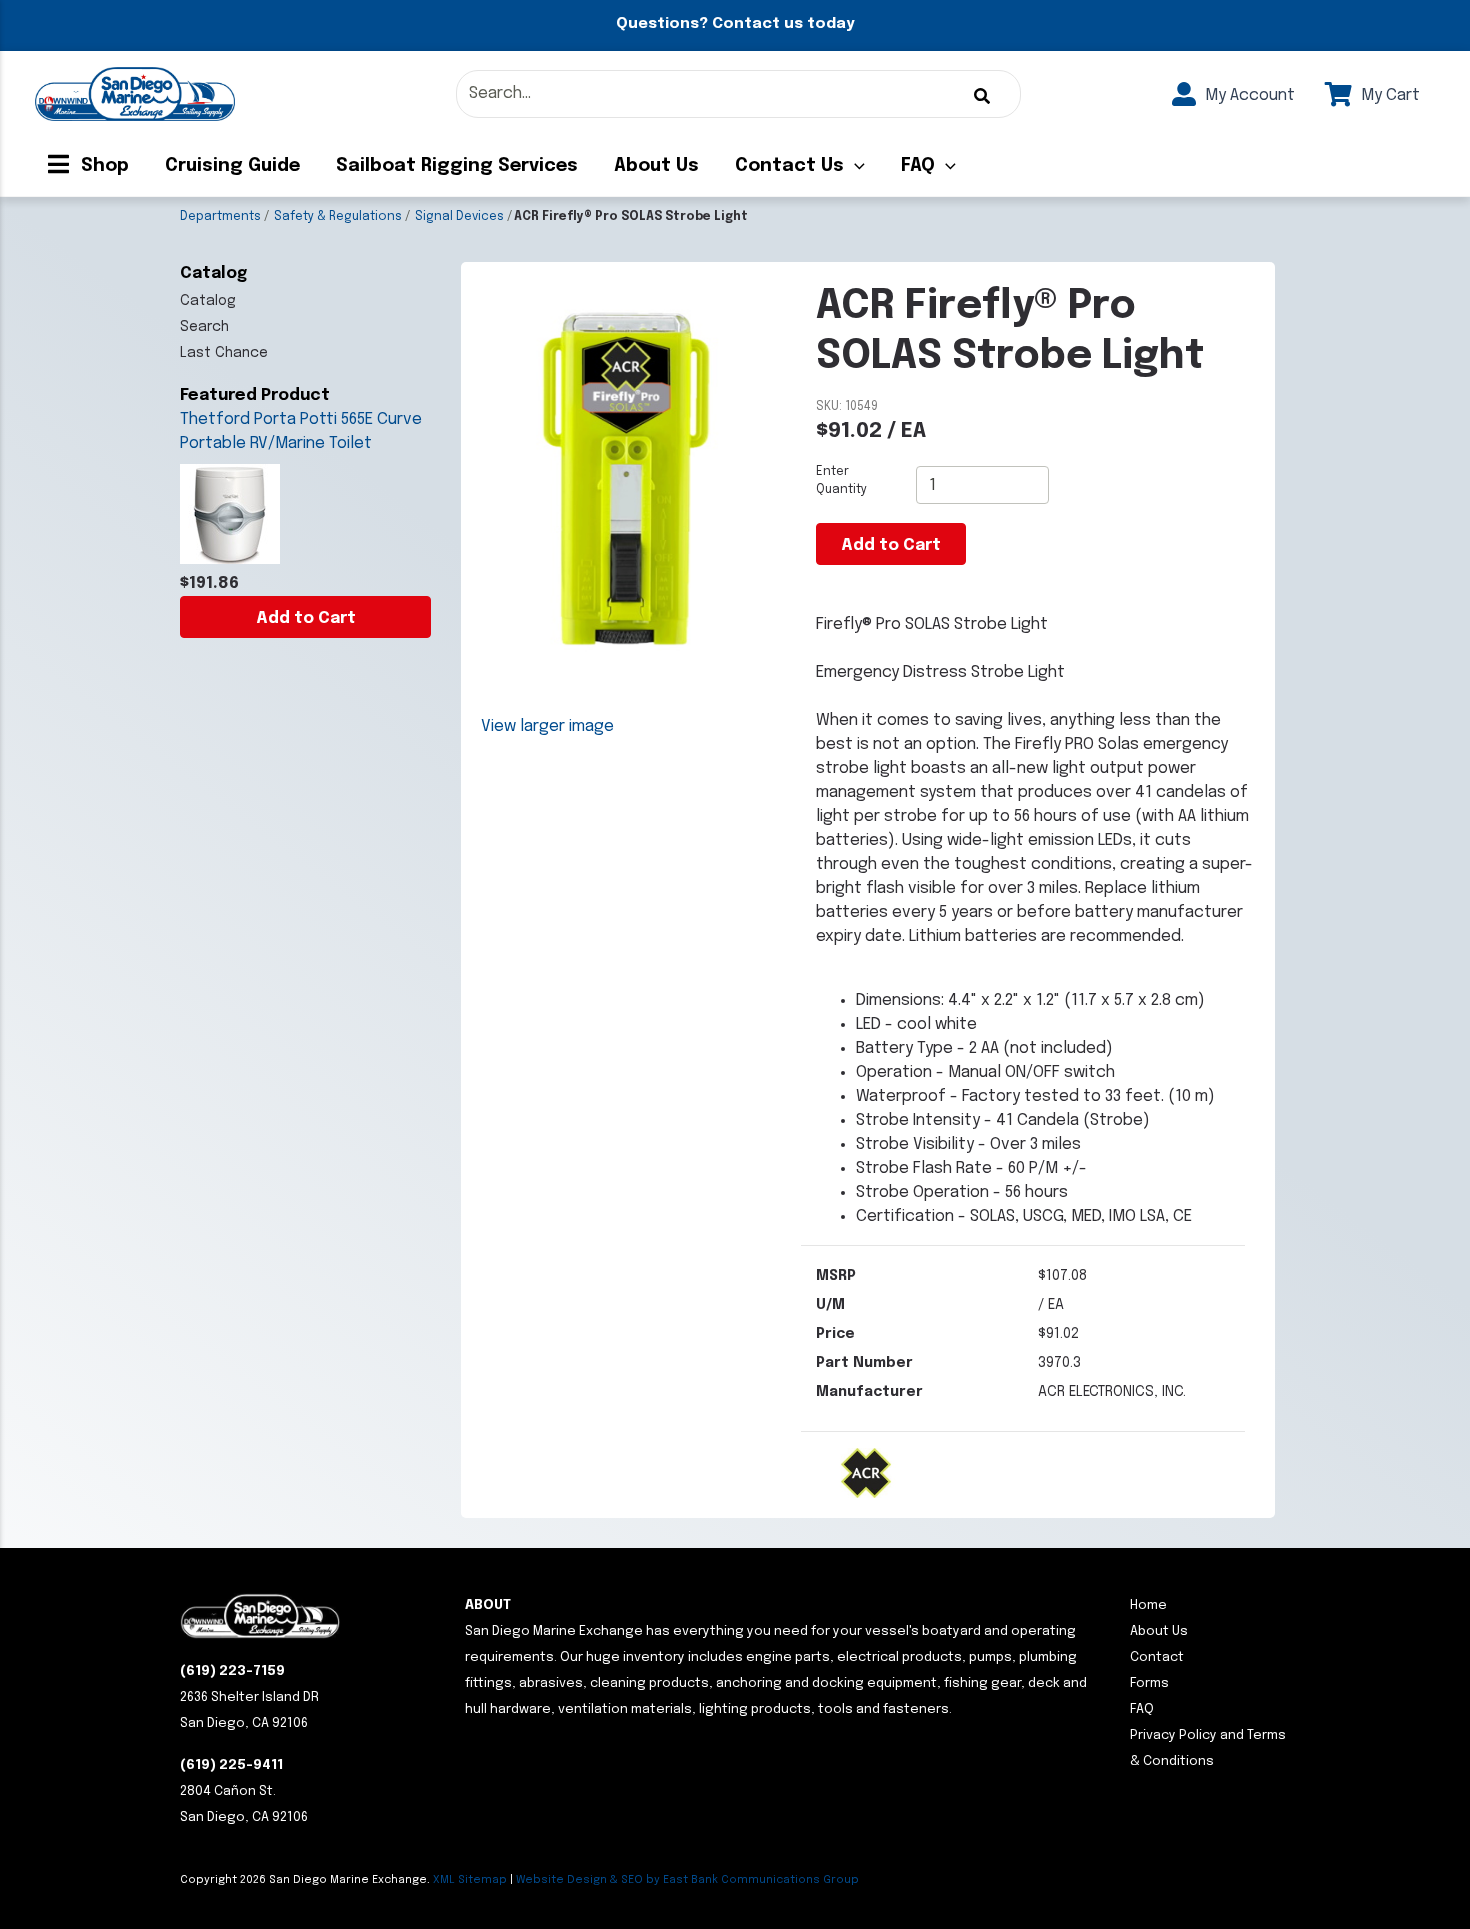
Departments (220, 217)
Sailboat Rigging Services (457, 166)
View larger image (547, 726)
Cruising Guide (232, 166)
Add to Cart (306, 618)
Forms (1149, 1683)
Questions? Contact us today (735, 24)
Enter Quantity (841, 481)
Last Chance (224, 353)
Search (204, 327)
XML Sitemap (470, 1880)
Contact (1157, 1657)
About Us (656, 166)
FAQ (918, 166)
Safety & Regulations (338, 217)
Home (1148, 1605)
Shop (102, 166)
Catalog (208, 301)
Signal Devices (459, 217)
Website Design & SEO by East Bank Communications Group (687, 1880)
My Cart (1388, 95)
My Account (1248, 95)
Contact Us (789, 166)
